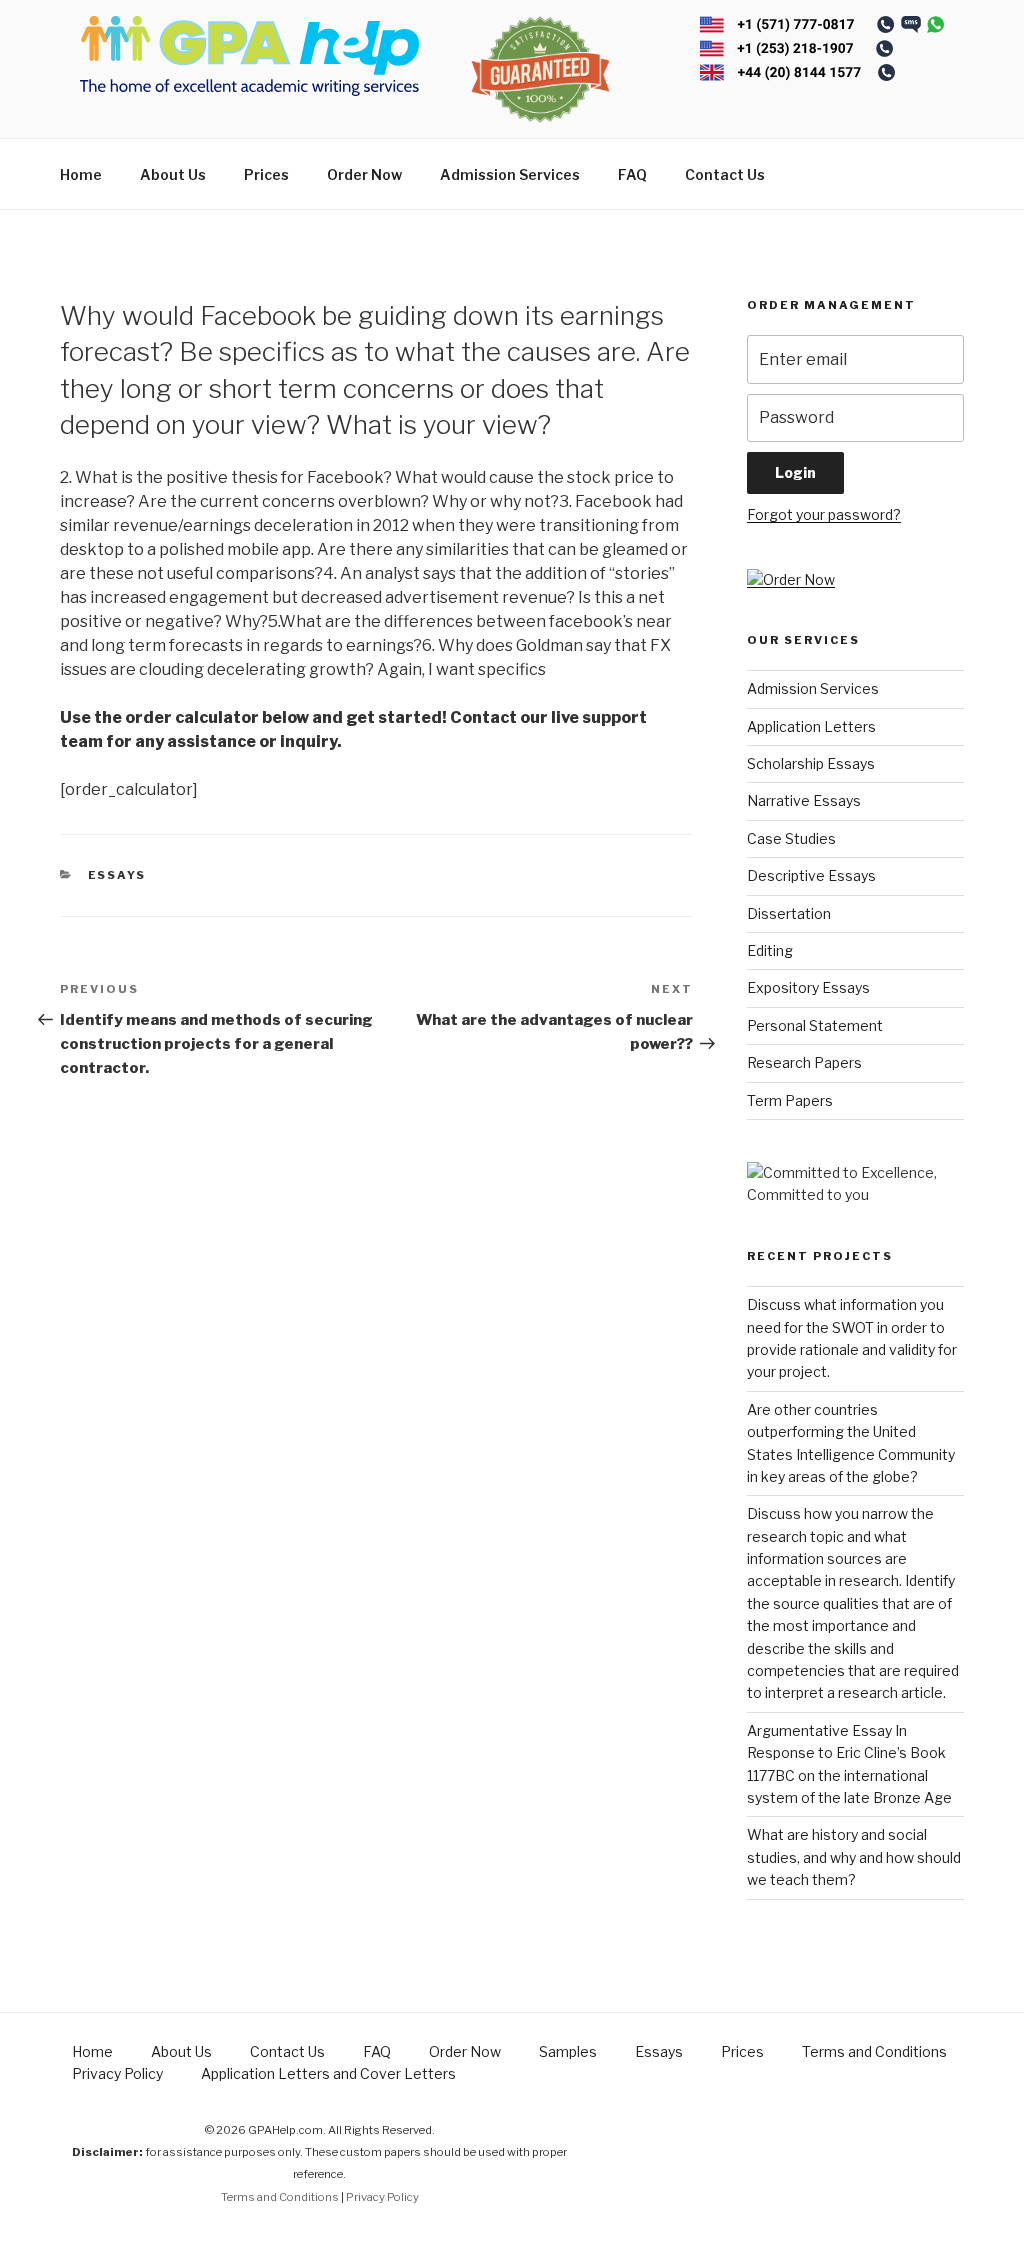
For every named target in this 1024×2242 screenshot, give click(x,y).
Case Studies (791, 838)
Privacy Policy (117, 2073)
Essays (117, 875)
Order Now (364, 174)
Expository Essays (808, 987)
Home (81, 174)
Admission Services (510, 174)
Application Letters (811, 726)
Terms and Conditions (874, 2051)
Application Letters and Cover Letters (328, 2073)
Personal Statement (815, 1025)
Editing (770, 950)
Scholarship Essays (811, 763)
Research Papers (804, 1062)
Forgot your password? (824, 514)
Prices (266, 174)
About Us (173, 174)
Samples (568, 2051)
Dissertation (789, 913)
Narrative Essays (804, 800)
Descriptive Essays (811, 875)
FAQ (632, 174)
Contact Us (725, 174)
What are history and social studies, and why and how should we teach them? (854, 1857)
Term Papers (790, 1100)
